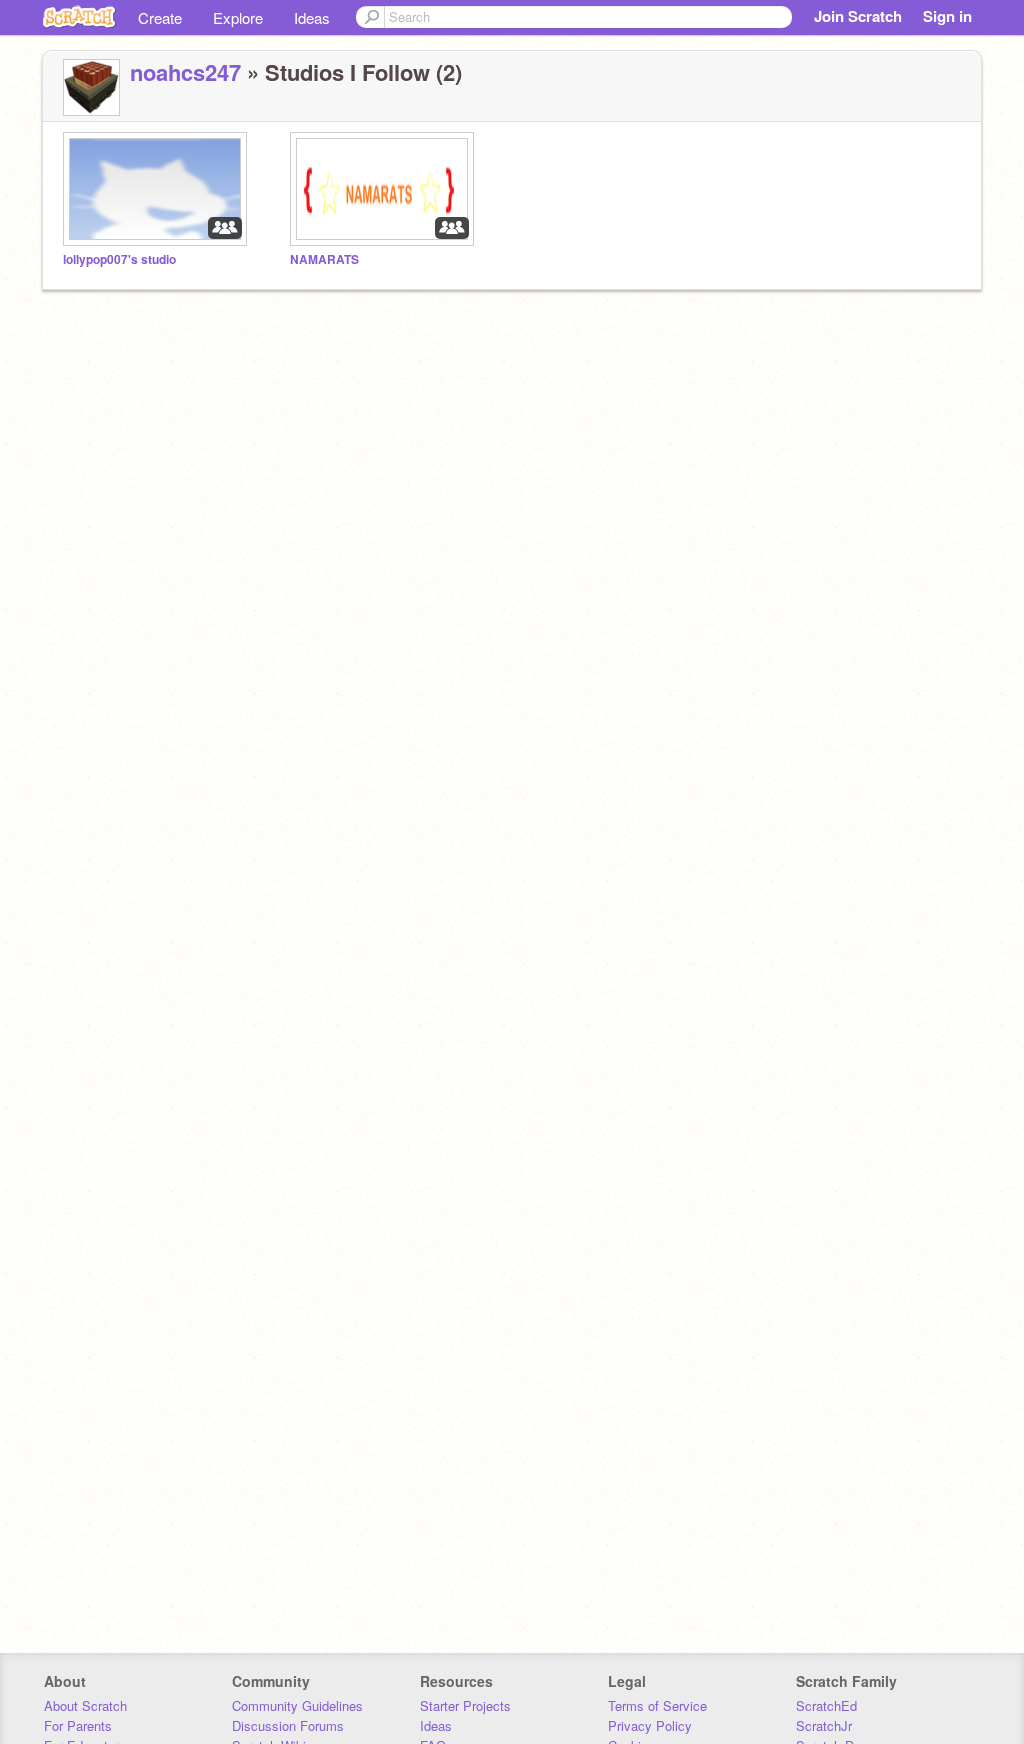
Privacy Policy (650, 1725)
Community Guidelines (297, 1705)
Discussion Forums (288, 1725)
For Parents (78, 1725)
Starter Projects (465, 1705)
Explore (238, 17)
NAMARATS (324, 259)
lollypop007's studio (119, 259)
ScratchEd (826, 1705)
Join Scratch (858, 16)
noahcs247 (185, 72)
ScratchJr (824, 1725)
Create (160, 17)
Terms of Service (657, 1705)
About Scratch (85, 1705)
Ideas (312, 17)
